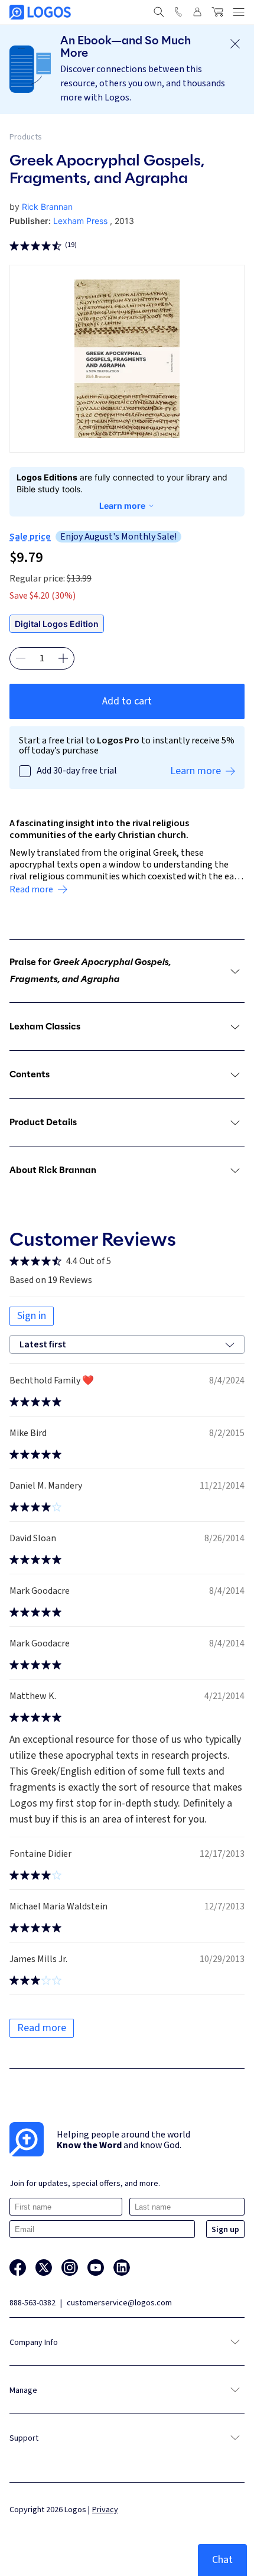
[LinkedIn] (122, 2268)
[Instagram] (70, 2268)
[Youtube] (96, 2268)
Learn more (122, 506)
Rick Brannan (47, 207)
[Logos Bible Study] (40, 12)
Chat (222, 2560)
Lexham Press (80, 221)
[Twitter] (44, 2268)
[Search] (159, 12)
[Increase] (63, 658)
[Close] (235, 44)
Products (26, 137)
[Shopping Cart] (217, 12)
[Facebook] (18, 2268)
